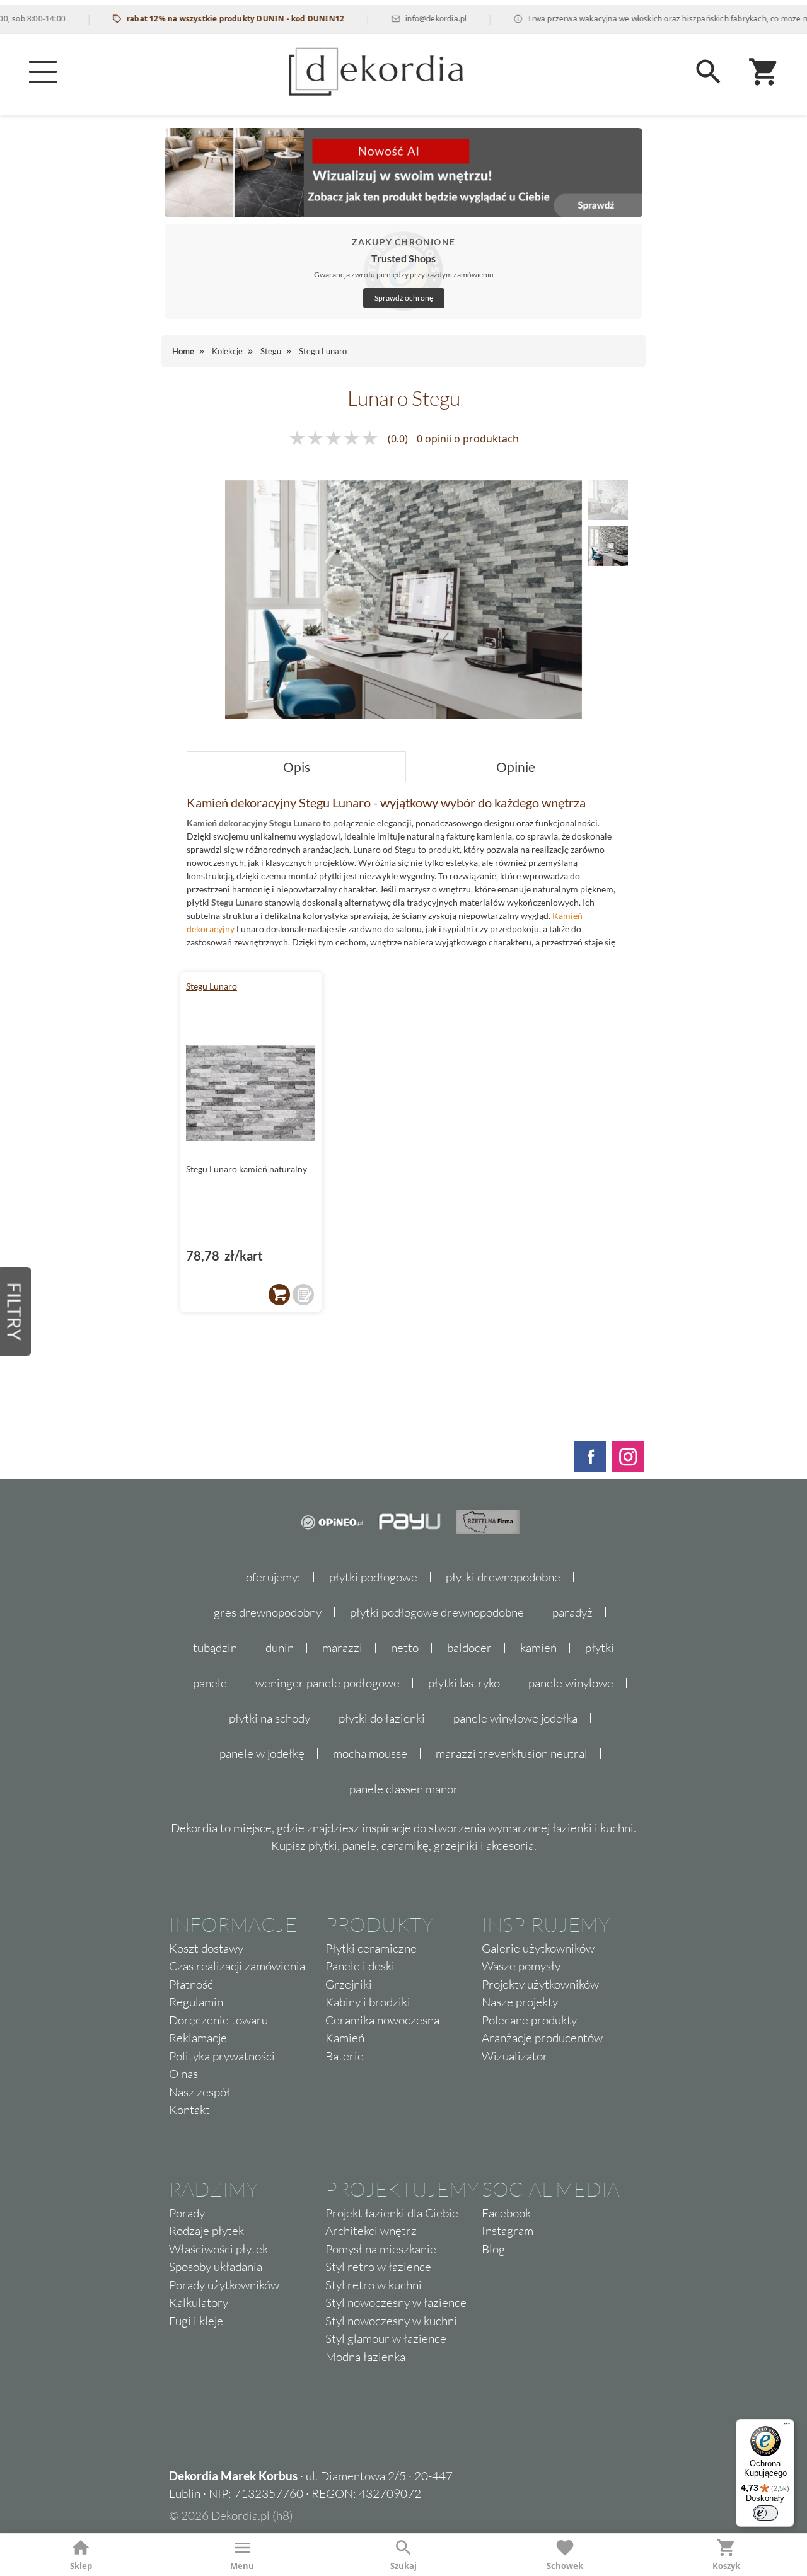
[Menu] (43, 72)
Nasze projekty (520, 2002)
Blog (493, 2249)
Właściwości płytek (218, 2249)
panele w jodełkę (262, 1753)
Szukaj (403, 2566)
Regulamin (196, 2002)
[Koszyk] (764, 72)
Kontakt (189, 2110)
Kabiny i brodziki (368, 2002)
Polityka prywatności (222, 2056)
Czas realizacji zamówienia (237, 1966)
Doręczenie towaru (218, 2020)
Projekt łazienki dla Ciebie (392, 2213)
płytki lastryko (464, 1683)
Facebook (506, 2213)
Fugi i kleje (196, 2321)
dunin (280, 1648)
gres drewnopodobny (268, 1612)
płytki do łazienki (382, 1718)
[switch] (765, 2513)
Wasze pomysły (521, 1966)
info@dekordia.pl (406, 19)
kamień (538, 1648)
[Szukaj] (709, 72)
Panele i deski (360, 1966)
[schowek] (303, 1295)
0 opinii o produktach (468, 439)
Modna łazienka (365, 2357)
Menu (242, 2566)
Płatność (191, 1984)
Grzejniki (349, 1984)
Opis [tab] (297, 767)
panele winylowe (571, 1683)
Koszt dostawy (206, 1948)
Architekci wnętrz (371, 2231)
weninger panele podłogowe (328, 1683)
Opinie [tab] (516, 767)
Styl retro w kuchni (374, 2285)
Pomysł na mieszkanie (381, 2249)
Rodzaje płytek (206, 2231)
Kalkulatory (199, 2302)
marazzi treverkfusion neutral (512, 1753)
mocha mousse (370, 1753)
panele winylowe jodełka (515, 1718)
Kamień (345, 2038)
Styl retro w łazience (378, 2267)
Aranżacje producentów (542, 2038)
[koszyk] (279, 1295)
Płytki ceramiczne (371, 1948)
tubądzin (215, 1648)
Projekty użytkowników (540, 1984)
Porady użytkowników (224, 2285)
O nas (183, 2074)
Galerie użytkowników (538, 1948)
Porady (187, 2213)
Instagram (508, 2231)
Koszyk (726, 2566)
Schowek (565, 2566)
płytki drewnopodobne (503, 1577)
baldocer (469, 1648)
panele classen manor (404, 1789)
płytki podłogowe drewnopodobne (437, 1612)
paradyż (572, 1612)
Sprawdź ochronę (404, 298)
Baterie (345, 2056)
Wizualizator (515, 2056)
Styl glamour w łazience (386, 2338)
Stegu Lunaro (212, 986)
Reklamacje (198, 2038)
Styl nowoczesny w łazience (396, 2302)
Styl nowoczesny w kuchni (391, 2321)
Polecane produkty (529, 2020)
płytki (600, 1648)
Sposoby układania (216, 2267)
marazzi (342, 1648)
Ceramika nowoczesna (382, 2020)
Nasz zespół (200, 2092)
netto (405, 1648)
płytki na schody (270, 1718)
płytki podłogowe (373, 1577)
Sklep (81, 2566)
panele (210, 1683)
